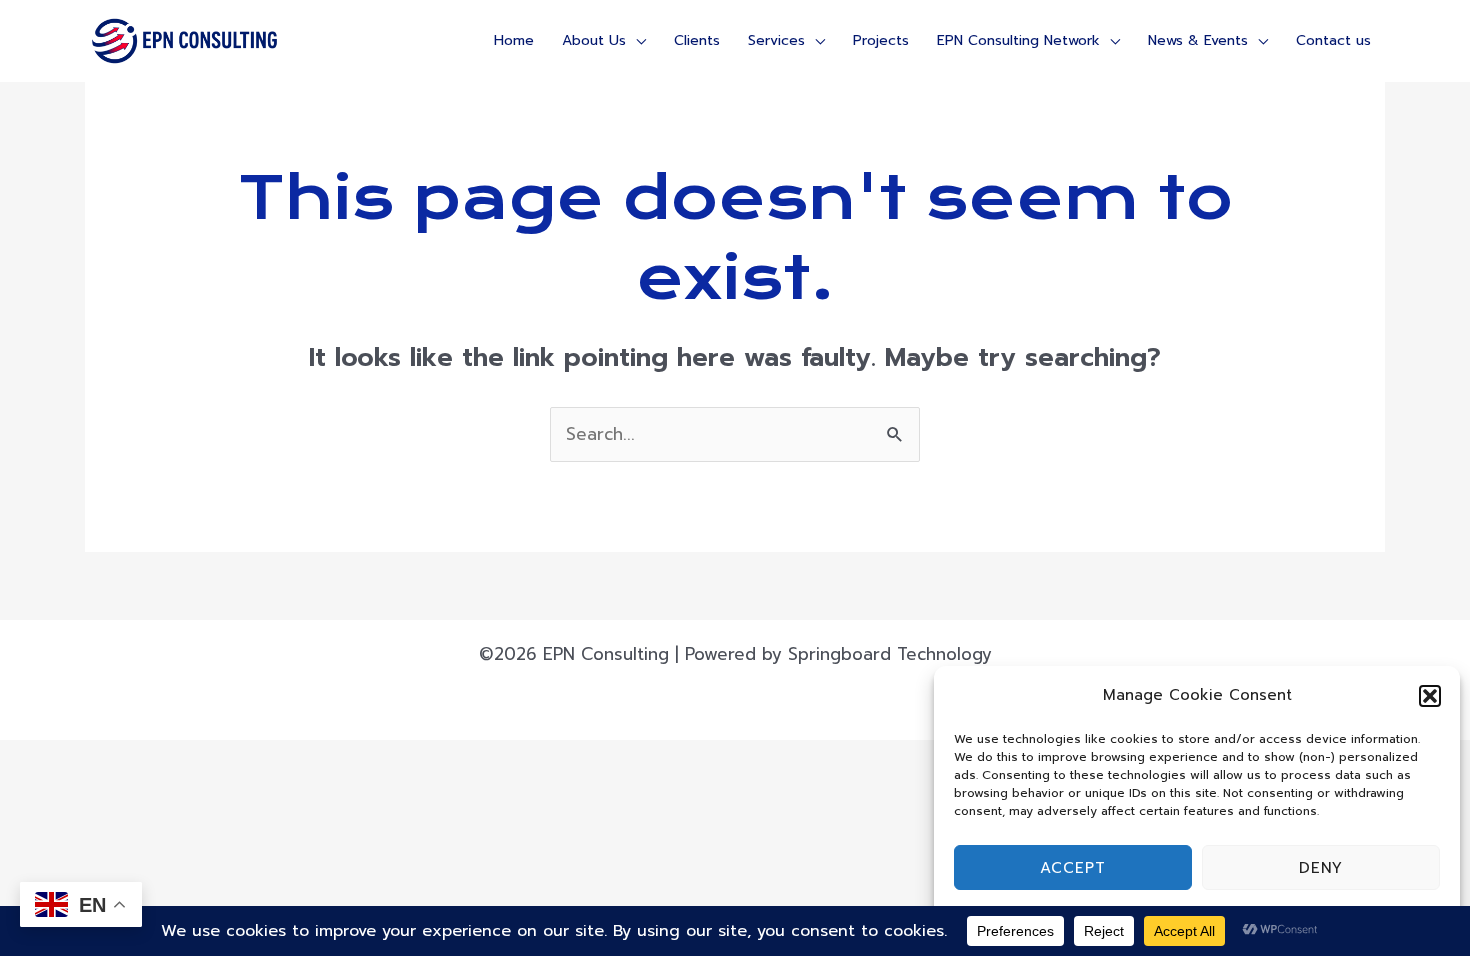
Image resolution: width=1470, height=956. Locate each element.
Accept (1073, 868)
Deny (1321, 868)
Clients (697, 40)
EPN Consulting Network (1018, 40)
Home (514, 40)
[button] (1430, 696)
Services (776, 40)
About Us (594, 40)
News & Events (1198, 40)
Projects (881, 40)
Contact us (1333, 40)
